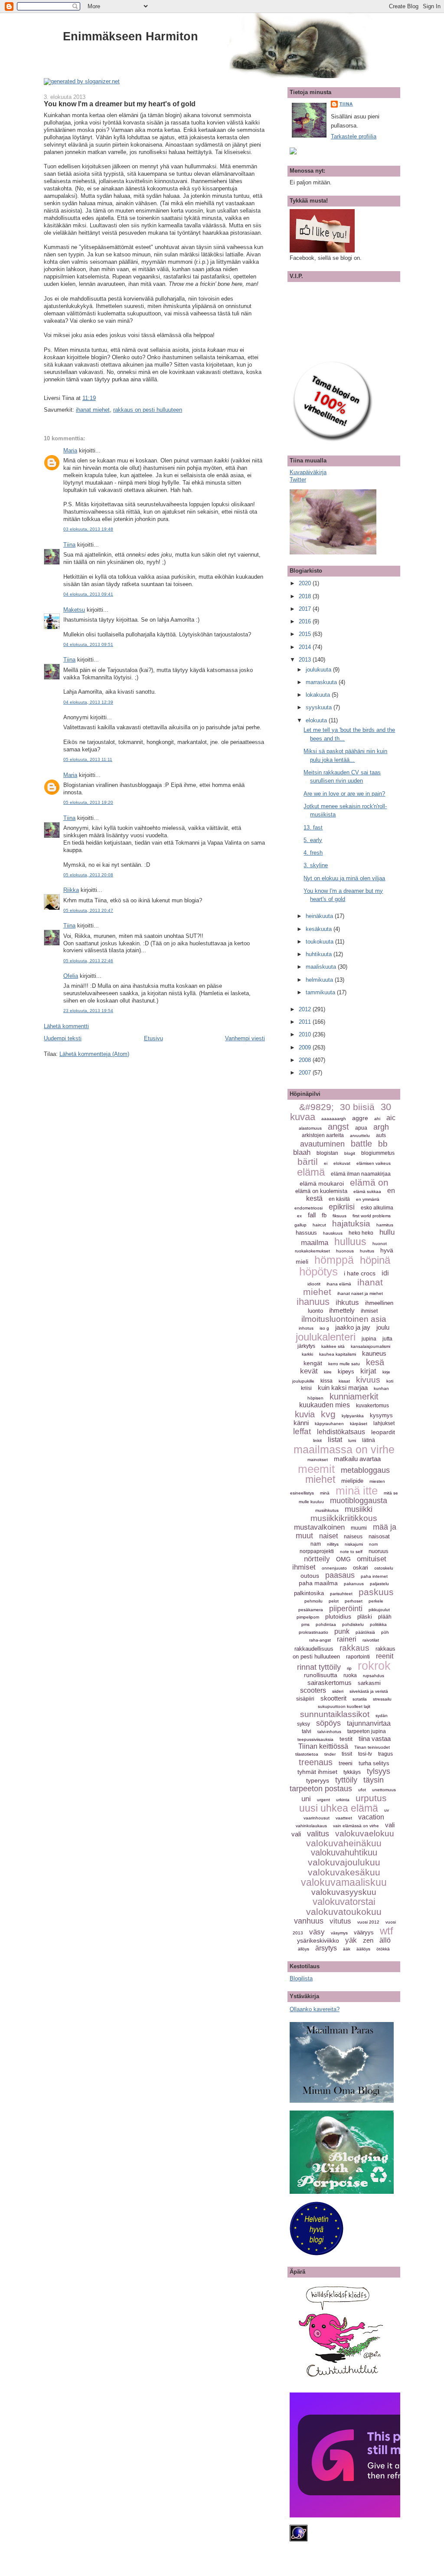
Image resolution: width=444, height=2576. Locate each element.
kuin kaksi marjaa (343, 1388)
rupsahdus (374, 1676)
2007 (306, 1073)
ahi (377, 1119)
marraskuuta (322, 682)
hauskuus (333, 1233)
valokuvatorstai (344, 1902)
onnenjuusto (334, 1568)
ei (326, 1163)
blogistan (327, 1153)
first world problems (372, 1216)
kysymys (381, 1415)
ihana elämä (339, 1284)
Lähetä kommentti (66, 1026)
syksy (304, 1724)
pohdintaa (326, 1624)
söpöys (328, 1723)
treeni (346, 1763)
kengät (313, 1363)
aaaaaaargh (334, 1119)
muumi (359, 1528)
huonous (345, 1251)
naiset (328, 1536)
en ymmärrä (368, 1199)
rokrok (374, 1666)
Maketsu (74, 610)
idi (385, 1273)
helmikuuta (320, 980)
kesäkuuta (320, 929)
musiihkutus (327, 1510)
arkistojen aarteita (323, 1135)
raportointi (358, 1657)
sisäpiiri (305, 1699)
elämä (311, 1172)
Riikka (71, 890)
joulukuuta (319, 670)
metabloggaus (365, 1470)
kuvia (305, 1414)
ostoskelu (384, 1568)
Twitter (298, 480)
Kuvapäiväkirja (308, 472)
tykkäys (352, 1772)
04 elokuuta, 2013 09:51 (88, 644)
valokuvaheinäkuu (344, 1843)
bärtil (308, 1162)
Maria (70, 451)
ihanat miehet (93, 410)
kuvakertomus (372, 1406)
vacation (371, 1817)
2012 (306, 1009)
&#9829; (317, 1107)
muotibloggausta (359, 1501)
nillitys (333, 1544)
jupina (369, 1339)
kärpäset (359, 1424)
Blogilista (301, 1978)
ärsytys (326, 1948)
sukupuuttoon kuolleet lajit (344, 1706)
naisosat (379, 1536)
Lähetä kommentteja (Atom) (94, 1054)
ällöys (304, 1949)
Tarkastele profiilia (354, 136)
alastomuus (310, 1128)
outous (310, 1576)
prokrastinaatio (313, 1632)
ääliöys (363, 1949)
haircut (319, 1225)
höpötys (318, 1272)
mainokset (318, 1460)
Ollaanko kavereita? (315, 2009)
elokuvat (342, 1163)
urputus (371, 1798)
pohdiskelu (353, 1624)
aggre (360, 1118)
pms (305, 1624)
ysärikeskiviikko (318, 1940)
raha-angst (320, 1640)
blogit (350, 1153)
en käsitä (339, 1199)
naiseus (353, 1537)
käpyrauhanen (329, 1424)
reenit (385, 1656)
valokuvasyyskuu (344, 1892)
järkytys (306, 1346)
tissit (347, 1754)
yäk (351, 1940)
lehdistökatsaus (341, 1432)
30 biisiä (357, 1107)
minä (325, 1493)
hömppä (334, 1260)
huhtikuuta (320, 954)
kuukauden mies (325, 1405)
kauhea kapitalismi (338, 1354)
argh (381, 1127)
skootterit (333, 1698)
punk (342, 1631)
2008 (306, 1060)
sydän (382, 1716)
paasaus (340, 1575)
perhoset (354, 1601)
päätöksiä (365, 1632)
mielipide (352, 1481)
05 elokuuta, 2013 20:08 (88, 875)
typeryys (318, 1780)
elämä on (369, 1182)
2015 (306, 634)
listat (335, 1440)
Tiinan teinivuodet (372, 1747)
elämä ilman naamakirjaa (361, 1174)
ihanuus (313, 1302)
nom (373, 1544)
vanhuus (309, 1921)
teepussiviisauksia (315, 1739)
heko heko (361, 1233)
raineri (347, 1639)
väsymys (339, 1933)
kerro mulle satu (344, 1364)
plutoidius (338, 1616)
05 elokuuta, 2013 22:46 (88, 961)
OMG (343, 1559)
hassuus (306, 1233)
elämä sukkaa (367, 1191)
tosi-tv (365, 1754)
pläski (365, 1617)
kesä (375, 1362)
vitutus (340, 1921)
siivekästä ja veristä (369, 1691)
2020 (306, 583)
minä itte (357, 1491)
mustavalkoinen (319, 1527)
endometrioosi (309, 1208)
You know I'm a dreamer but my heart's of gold (120, 104)
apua (361, 1128)
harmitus (385, 1225)
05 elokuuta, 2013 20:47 (88, 910)
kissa (326, 1381)
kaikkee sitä (333, 1346)
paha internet (374, 1576)
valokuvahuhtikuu (344, 1852)
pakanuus (354, 1584)
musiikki (359, 1509)
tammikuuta (321, 992)
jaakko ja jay (353, 1327)
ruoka (350, 1675)
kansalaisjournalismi (371, 1346)
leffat (302, 1431)
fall (312, 1215)
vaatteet (344, 1818)
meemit (316, 1469)
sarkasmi (369, 1683)
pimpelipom (308, 1617)
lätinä (369, 1440)
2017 (306, 609)
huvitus (367, 1251)
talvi (307, 1731)
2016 (306, 621)
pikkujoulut (379, 1610)
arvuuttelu (360, 1136)
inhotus (306, 1328)
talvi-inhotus (329, 1732)
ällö (385, 1940)
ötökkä (383, 1949)
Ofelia (71, 976)
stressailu (382, 1699)
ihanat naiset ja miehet (360, 1293)
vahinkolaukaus (311, 1826)
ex (299, 1216)
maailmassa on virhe (344, 1449)
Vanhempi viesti (245, 1038)
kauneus (374, 1353)
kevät (309, 1371)
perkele (376, 1601)
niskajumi (354, 1544)
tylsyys (379, 1771)
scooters (313, 1690)
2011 (306, 1022)
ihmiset (369, 1311)
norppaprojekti (317, 1551)
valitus (318, 1834)
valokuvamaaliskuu (344, 1882)
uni (306, 1799)
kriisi (306, 1388)
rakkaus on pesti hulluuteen (148, 410)
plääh (385, 1617)
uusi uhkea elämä (339, 1808)
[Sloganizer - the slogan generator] (82, 81)
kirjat (368, 1371)
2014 (306, 647)
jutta (387, 1339)
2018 (306, 596)
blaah (302, 1152)
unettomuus (384, 1790)
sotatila (360, 1699)
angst (338, 1127)
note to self (351, 1552)
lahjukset (384, 1423)
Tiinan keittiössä (323, 1746)
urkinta (343, 1800)
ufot (362, 1790)
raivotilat (371, 1640)
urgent (323, 1800)
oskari (361, 1568)
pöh (385, 1632)
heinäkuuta (320, 916)
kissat (344, 1381)
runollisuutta (321, 1675)
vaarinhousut (317, 1818)
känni (301, 1423)
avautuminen (322, 1144)
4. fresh (313, 853)
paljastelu (379, 1584)
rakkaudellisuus (314, 1649)
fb (324, 1215)
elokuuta (317, 720)
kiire (328, 1372)
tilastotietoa (307, 1754)
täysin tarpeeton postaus (337, 1784)
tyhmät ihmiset (317, 1772)
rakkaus (354, 1648)
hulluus (350, 1242)
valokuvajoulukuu (344, 1862)
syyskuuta (320, 707)
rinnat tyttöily (319, 1667)
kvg (328, 1414)
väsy (317, 1932)
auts (381, 1135)
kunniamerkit (354, 1396)
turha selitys (374, 1763)
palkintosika (309, 1593)
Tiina (69, 545)
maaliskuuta (322, 967)
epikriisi (342, 1207)
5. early (313, 840)
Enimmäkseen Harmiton (131, 36)
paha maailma (318, 1583)
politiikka (378, 1624)
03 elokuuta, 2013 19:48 (88, 529)
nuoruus (379, 1551)
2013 (306, 660)
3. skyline (316, 865)
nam (316, 1544)
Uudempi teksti (63, 1038)
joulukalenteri (326, 1337)
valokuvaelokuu (365, 1834)
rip (349, 1668)
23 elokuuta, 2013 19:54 (88, 1011)
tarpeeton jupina (367, 1731)
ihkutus (347, 1303)
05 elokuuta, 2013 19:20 (88, 802)
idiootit (314, 1284)
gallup (300, 1225)
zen (368, 1940)
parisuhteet (341, 1594)
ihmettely (342, 1310)
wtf (387, 1931)
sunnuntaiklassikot (335, 1714)
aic (391, 1118)
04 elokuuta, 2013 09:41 (88, 594)
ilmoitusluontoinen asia (344, 1319)
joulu (383, 1327)
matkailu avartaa (357, 1459)
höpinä (375, 1260)
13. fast (313, 828)
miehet (320, 1479)
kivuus (368, 1380)
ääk (347, 1949)
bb (383, 1144)
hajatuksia (351, 1224)
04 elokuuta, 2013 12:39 (88, 702)
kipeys (346, 1372)
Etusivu (153, 1038)
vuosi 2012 (368, 1922)
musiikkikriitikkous (344, 1518)
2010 (306, 1034)
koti (390, 1381)
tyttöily (346, 1780)
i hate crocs (360, 1273)
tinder (330, 1754)
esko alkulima (377, 1208)
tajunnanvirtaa (369, 1723)
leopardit (383, 1432)
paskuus (376, 1592)
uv (387, 1810)
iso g (324, 1328)
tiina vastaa (375, 1739)
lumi (352, 1440)
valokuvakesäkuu (344, 1872)
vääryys (364, 1932)
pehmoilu (313, 1601)
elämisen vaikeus (374, 1163)
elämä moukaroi (322, 1183)
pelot (334, 1601)
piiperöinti (346, 1609)
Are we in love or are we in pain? (344, 794)
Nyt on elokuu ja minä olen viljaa (344, 878)
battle (361, 1144)
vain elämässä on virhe (356, 1826)
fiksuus (340, 1216)
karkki (307, 1354)
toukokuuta (320, 942)
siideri (338, 1691)
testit (346, 1739)
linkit (317, 1440)
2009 (306, 1047)
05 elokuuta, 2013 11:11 (88, 759)
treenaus (316, 1762)
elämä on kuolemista (321, 1191)
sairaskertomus (330, 1683)
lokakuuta (319, 695)
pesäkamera (311, 1610)
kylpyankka (353, 1416)
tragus (385, 1754)
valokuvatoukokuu (344, 1912)
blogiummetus (378, 1153)
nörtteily (317, 1559)
